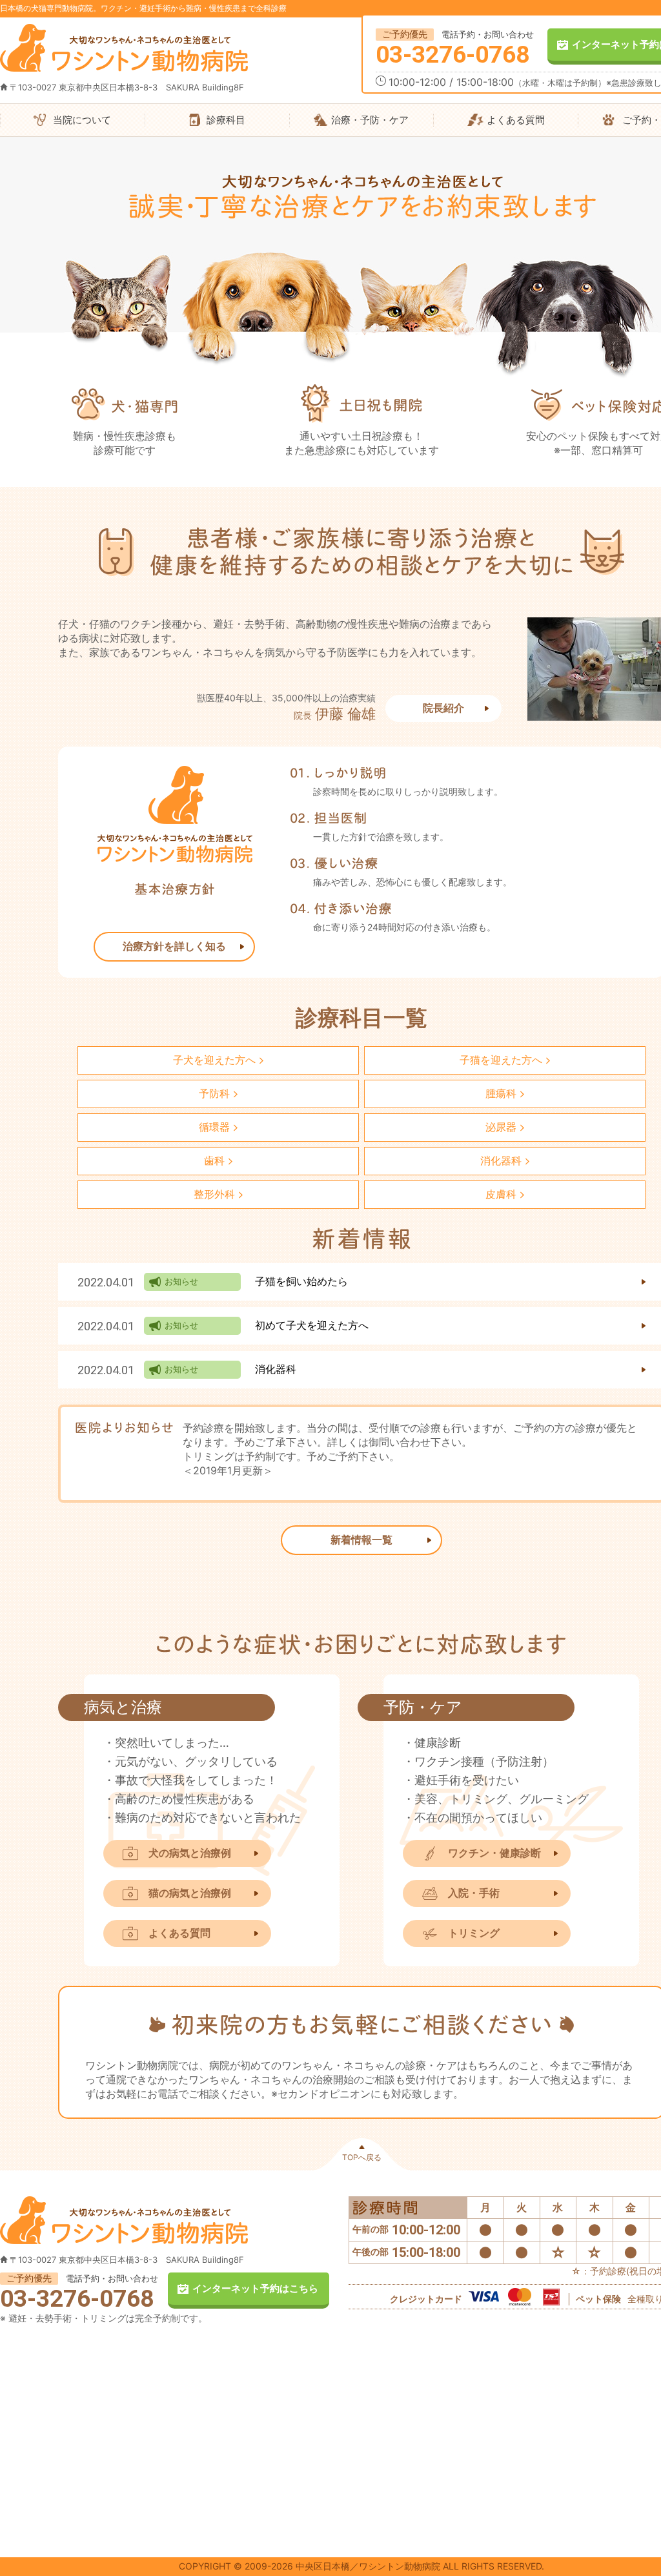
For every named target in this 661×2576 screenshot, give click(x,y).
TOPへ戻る (362, 2157)
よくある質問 (179, 1933)
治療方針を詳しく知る (174, 946)
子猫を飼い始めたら (301, 1281)
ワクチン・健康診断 (494, 1853)
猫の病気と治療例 (190, 1893)
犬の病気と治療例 (190, 1853)
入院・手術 (474, 1893)
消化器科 (276, 1369)
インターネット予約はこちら (255, 2288)
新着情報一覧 (361, 1540)
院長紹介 (443, 708)
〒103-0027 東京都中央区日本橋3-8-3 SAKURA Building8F (127, 87)
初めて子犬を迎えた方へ (312, 1325)
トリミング (474, 1933)
